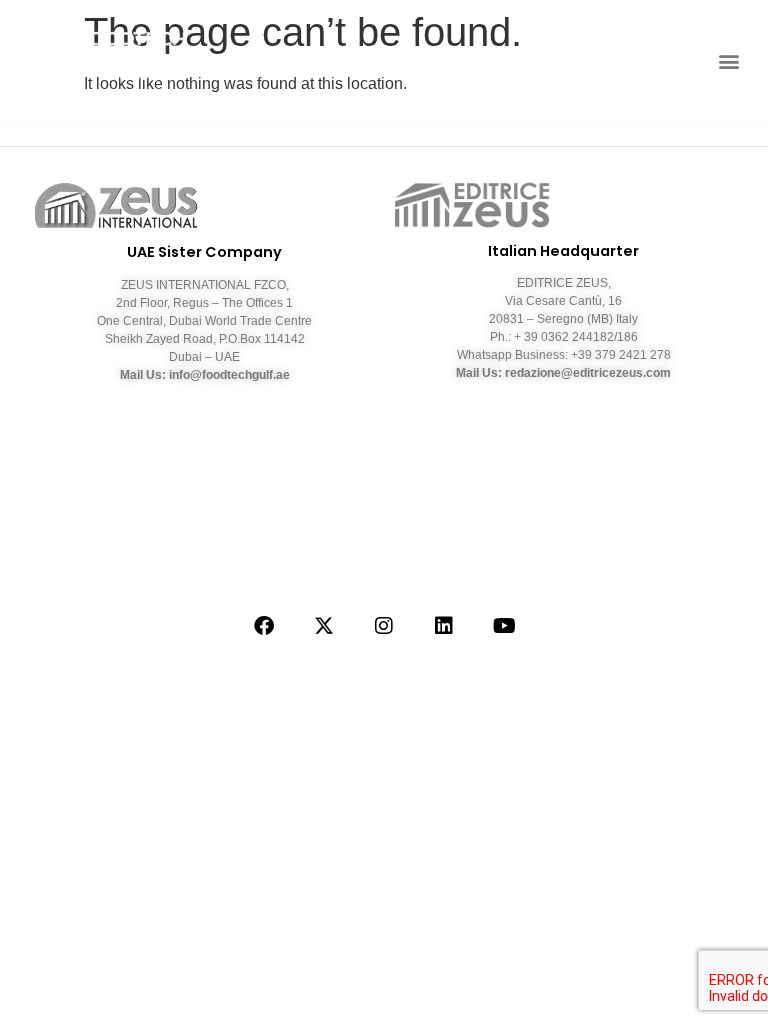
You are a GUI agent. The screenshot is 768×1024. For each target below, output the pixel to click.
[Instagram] (384, 626)
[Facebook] (264, 626)
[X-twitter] (324, 626)
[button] (728, 61)
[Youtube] (504, 626)
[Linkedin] (444, 626)
